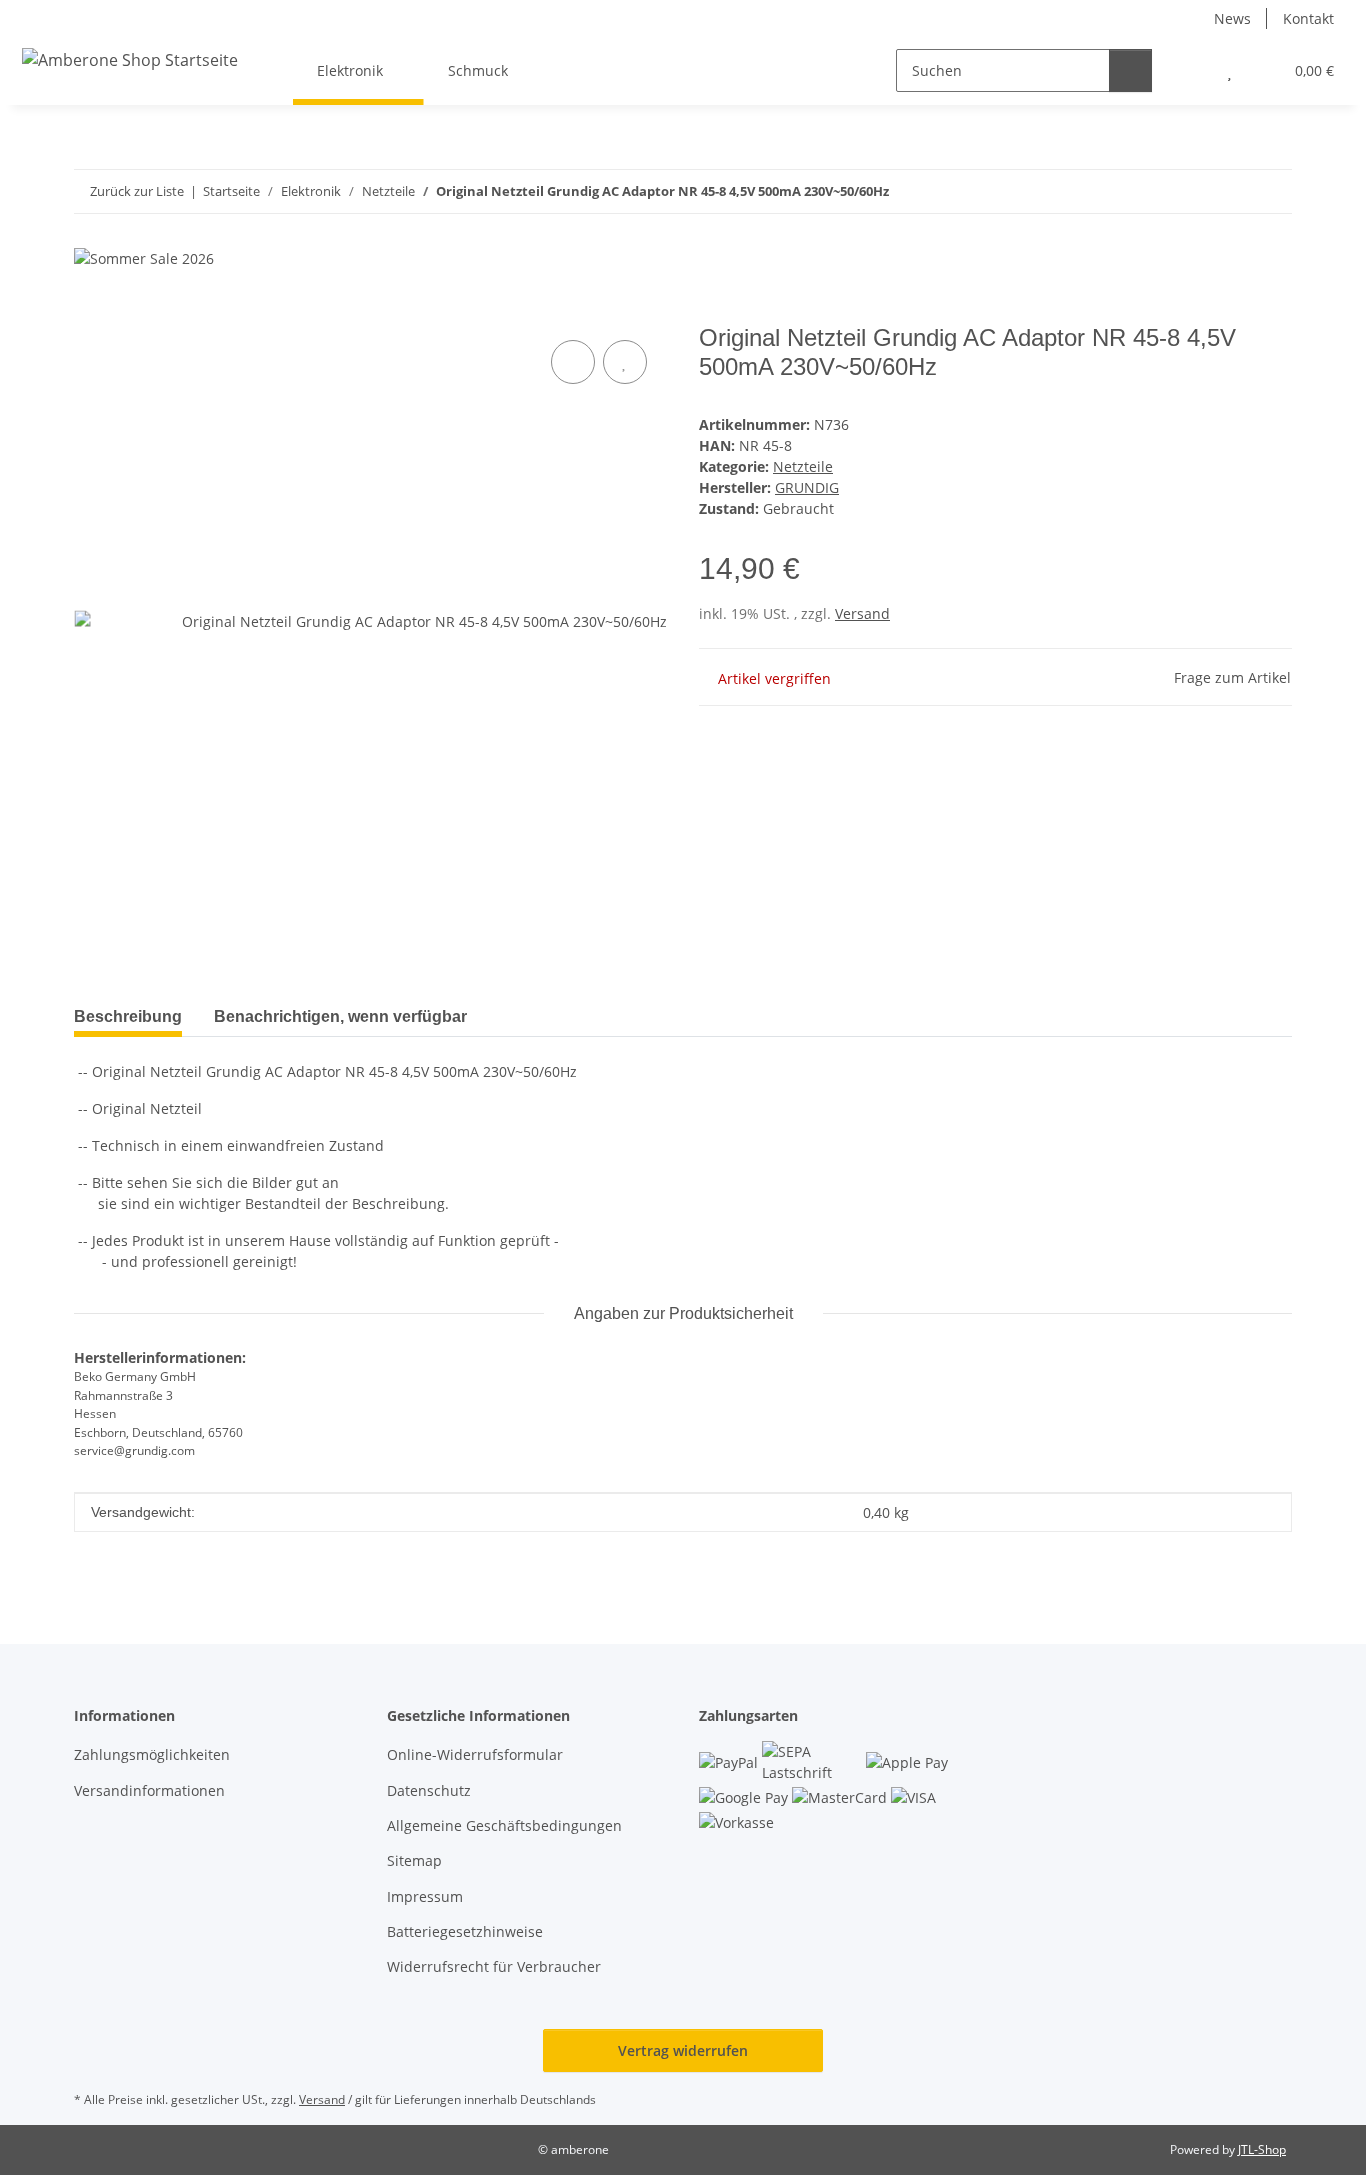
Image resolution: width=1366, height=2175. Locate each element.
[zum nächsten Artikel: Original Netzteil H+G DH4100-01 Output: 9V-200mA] (1270, 191)
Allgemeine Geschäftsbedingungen (504, 1825)
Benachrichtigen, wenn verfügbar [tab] (340, 1016)
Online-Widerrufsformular (475, 1754)
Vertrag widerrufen (683, 2050)
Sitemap (414, 1860)
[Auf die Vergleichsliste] (573, 362)
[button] (1189, 70)
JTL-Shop (1262, 2149)
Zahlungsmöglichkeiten (152, 1754)
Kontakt (1308, 18)
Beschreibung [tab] (128, 1016)
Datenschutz (429, 1790)
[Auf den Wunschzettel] (625, 362)
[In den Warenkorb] (90, 313)
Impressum (425, 1896)
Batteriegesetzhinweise (465, 1931)
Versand (862, 613)
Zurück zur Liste (137, 191)
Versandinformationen (149, 1790)
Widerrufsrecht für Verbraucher (494, 1966)
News (1232, 18)
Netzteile (803, 466)
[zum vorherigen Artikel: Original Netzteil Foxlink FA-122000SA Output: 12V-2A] (1227, 191)
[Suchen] (1130, 70)
